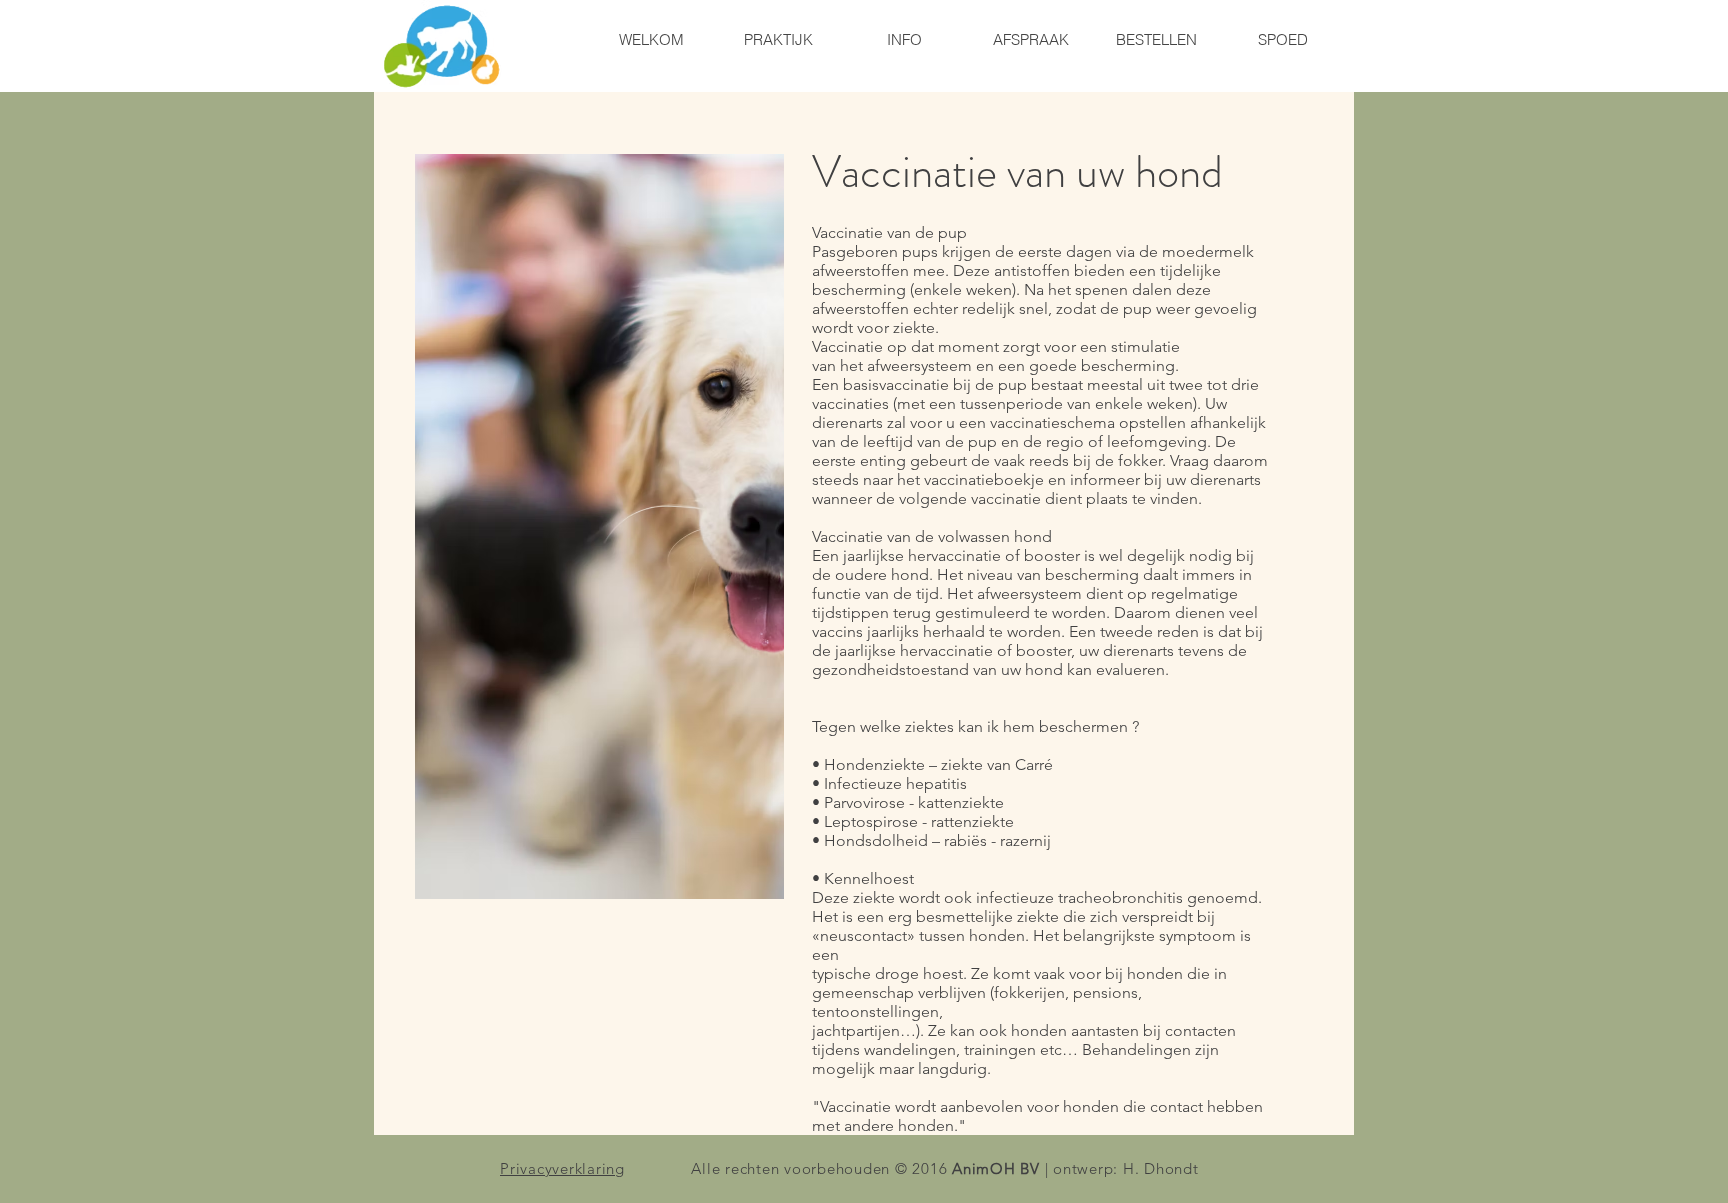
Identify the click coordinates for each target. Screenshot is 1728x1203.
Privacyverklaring (562, 1168)
